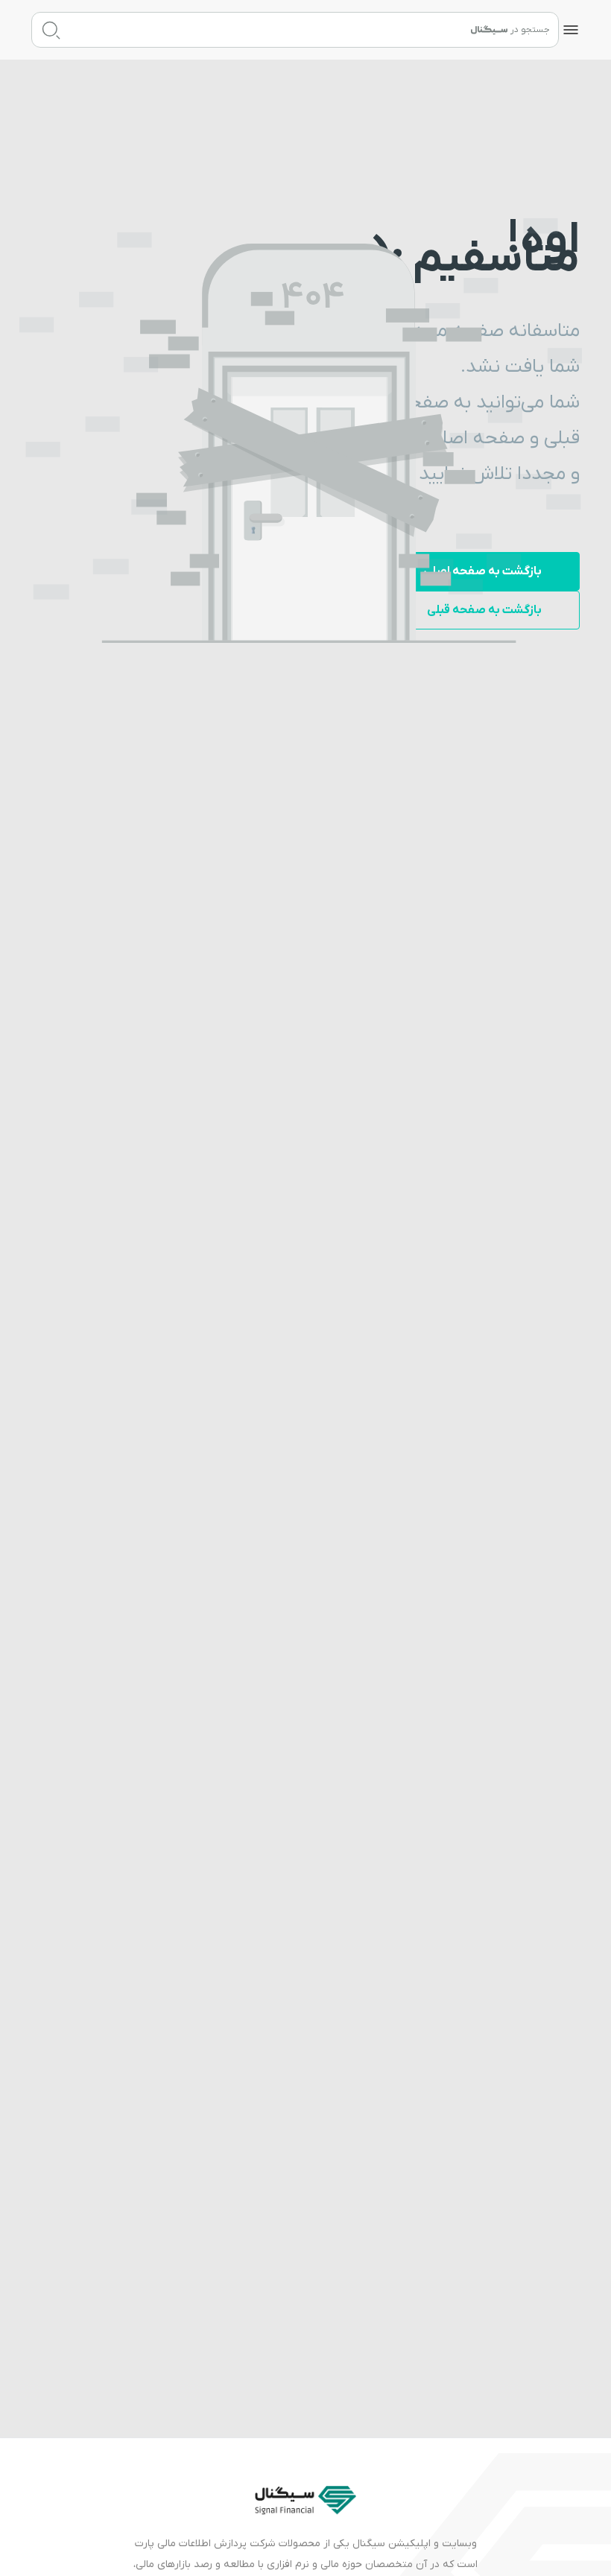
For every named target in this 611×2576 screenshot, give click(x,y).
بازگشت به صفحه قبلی (484, 610)
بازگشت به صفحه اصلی (482, 571)
